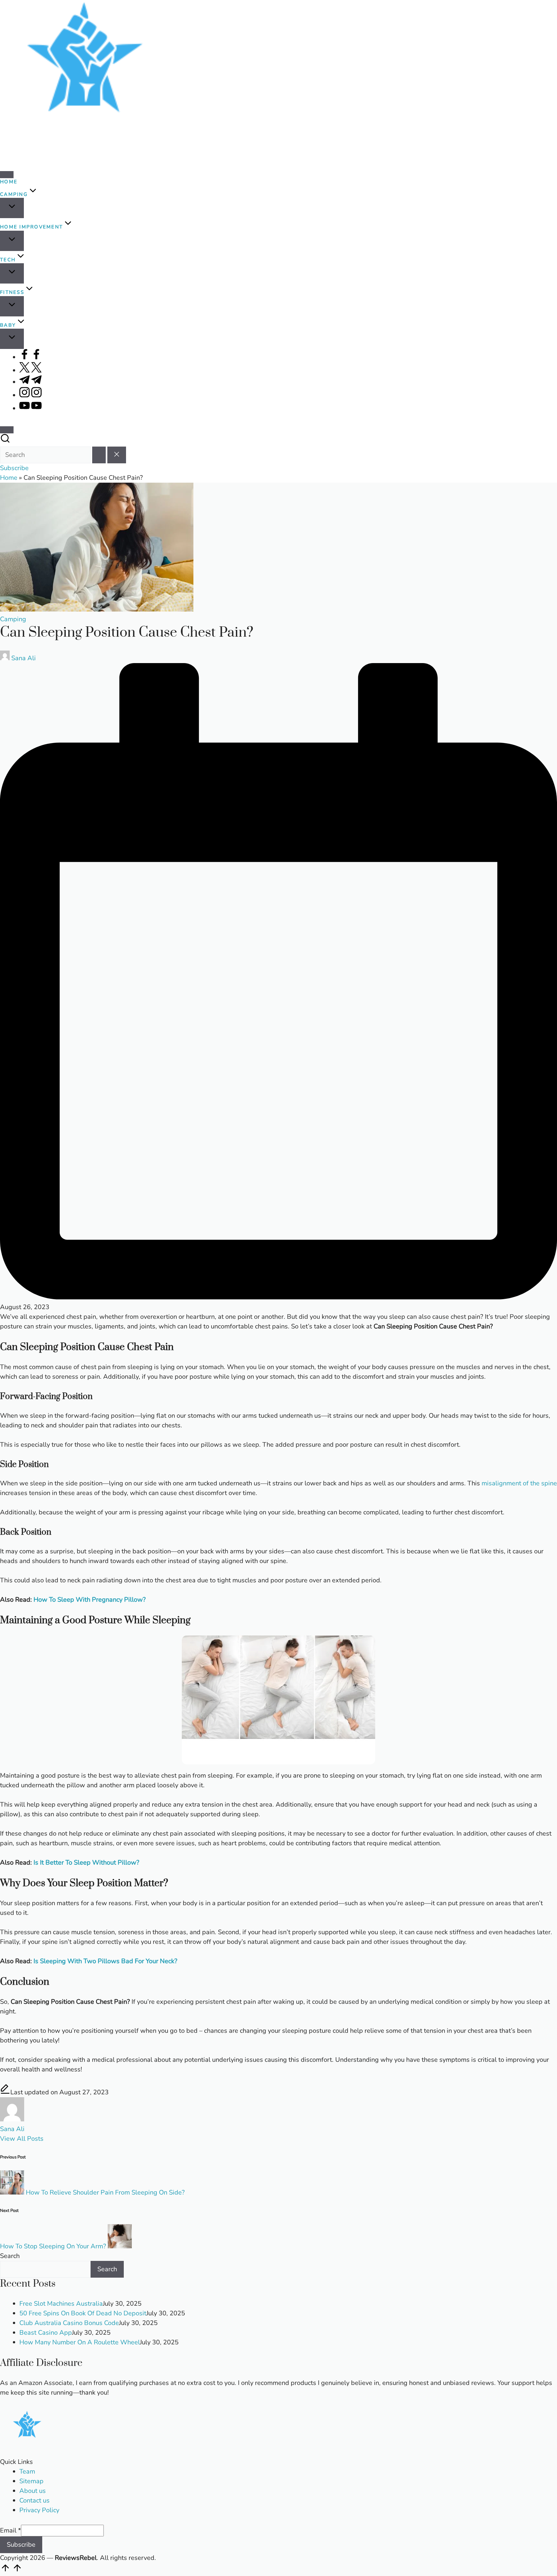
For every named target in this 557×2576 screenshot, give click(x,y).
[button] (99, 455)
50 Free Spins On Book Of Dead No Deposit (83, 2313)
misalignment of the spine (519, 1483)
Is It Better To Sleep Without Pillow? (86, 1862)
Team (27, 2471)
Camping (13, 619)
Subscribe (21, 2545)
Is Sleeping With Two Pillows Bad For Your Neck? (105, 1961)
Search (10, 2256)
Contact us (34, 2500)
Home (9, 478)
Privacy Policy (39, 2510)
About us (33, 2491)
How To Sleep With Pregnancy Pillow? (90, 1600)
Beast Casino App (46, 2333)
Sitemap (31, 2481)
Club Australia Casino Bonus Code (69, 2323)
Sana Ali (12, 2129)
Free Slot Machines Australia (61, 2304)
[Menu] (7, 175)
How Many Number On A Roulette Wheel (80, 2342)
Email (10, 2530)
